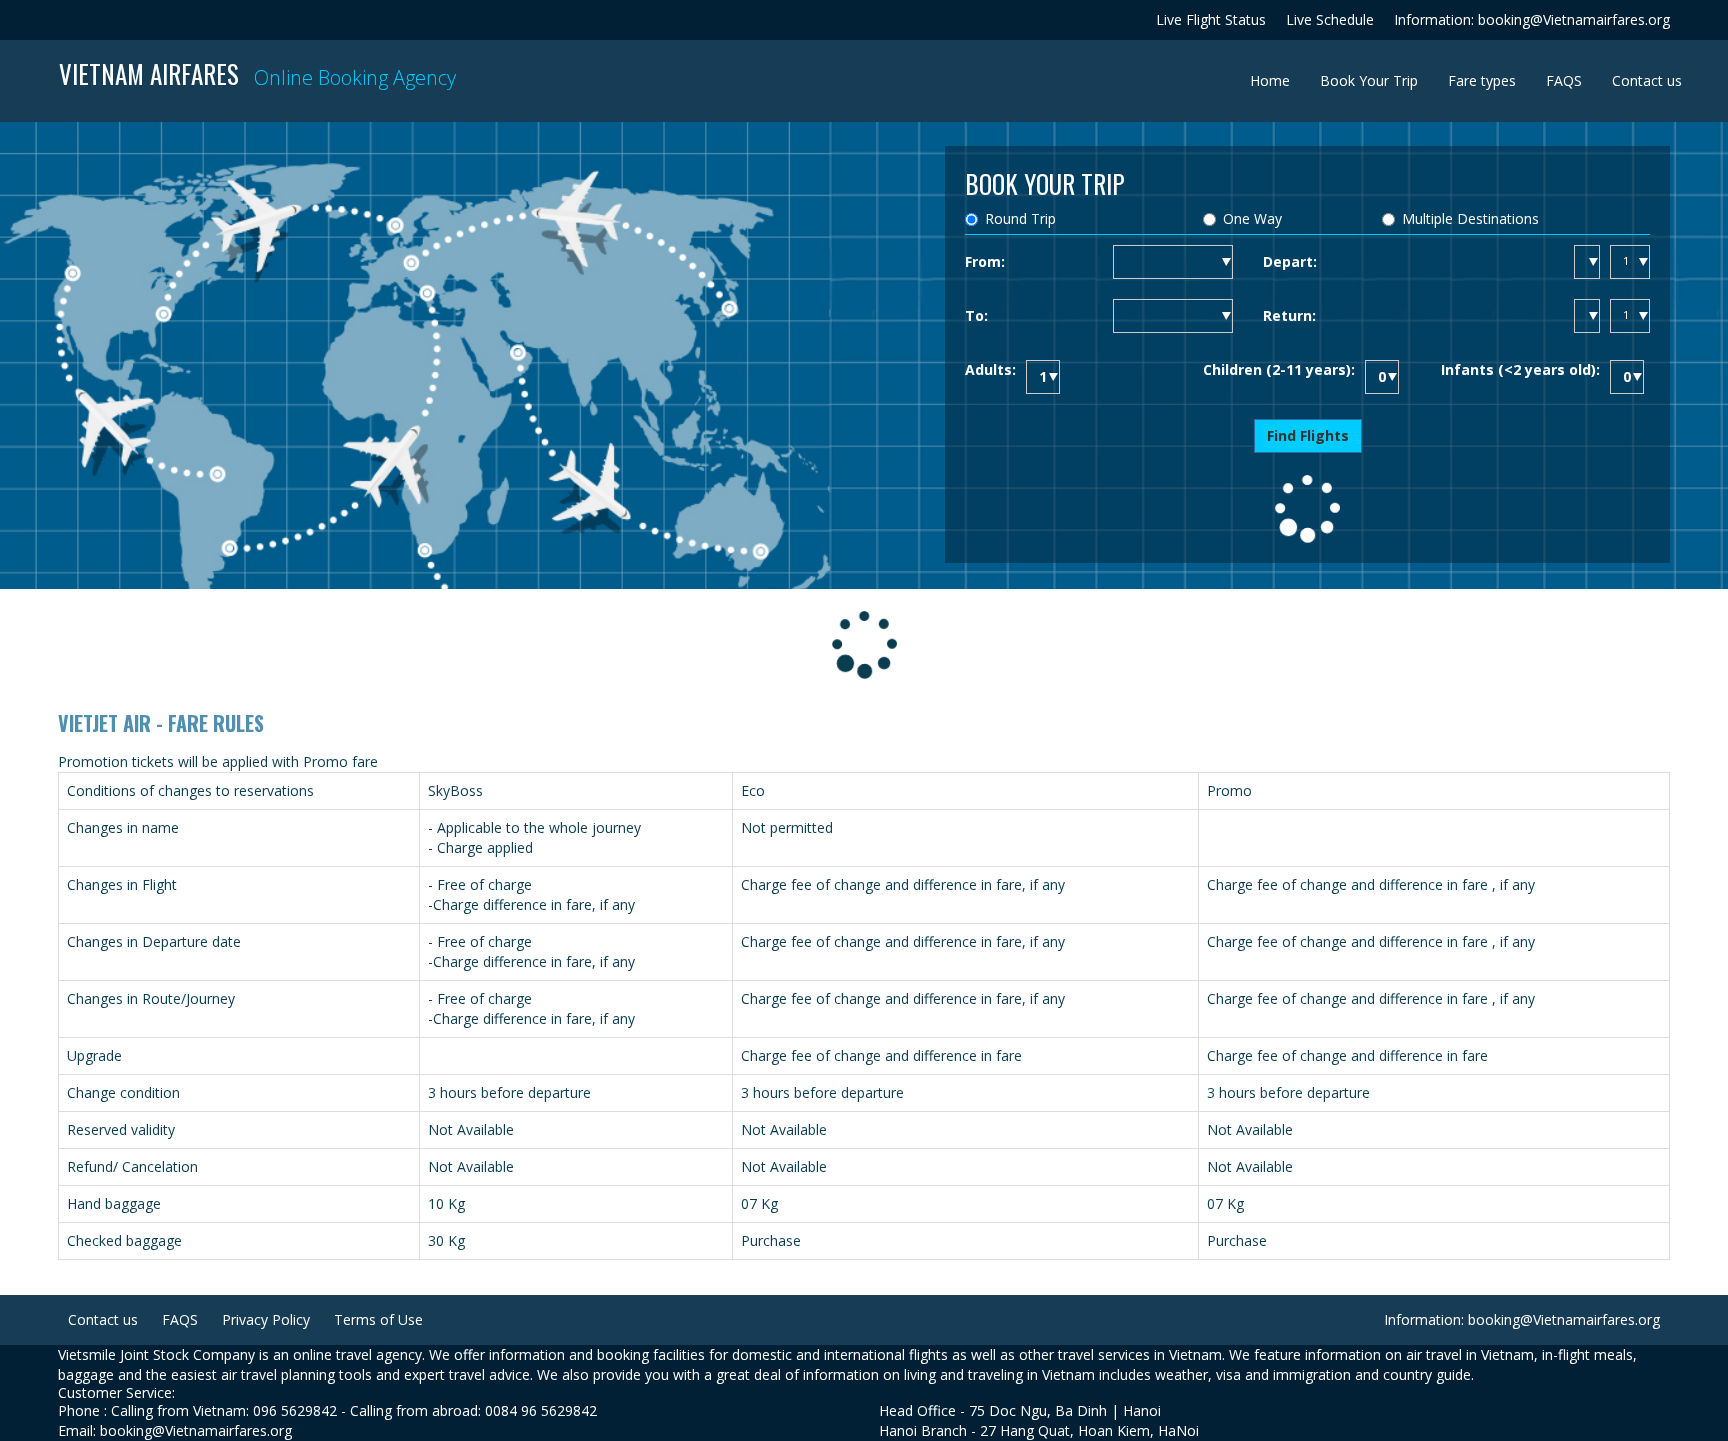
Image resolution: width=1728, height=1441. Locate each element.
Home (1277, 80)
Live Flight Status (1211, 19)
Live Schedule (1330, 19)
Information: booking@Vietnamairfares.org (1532, 19)
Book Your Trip (1369, 80)
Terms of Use (378, 1319)
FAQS (1564, 80)
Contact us (1647, 80)
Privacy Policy (266, 1319)
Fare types (1482, 80)
